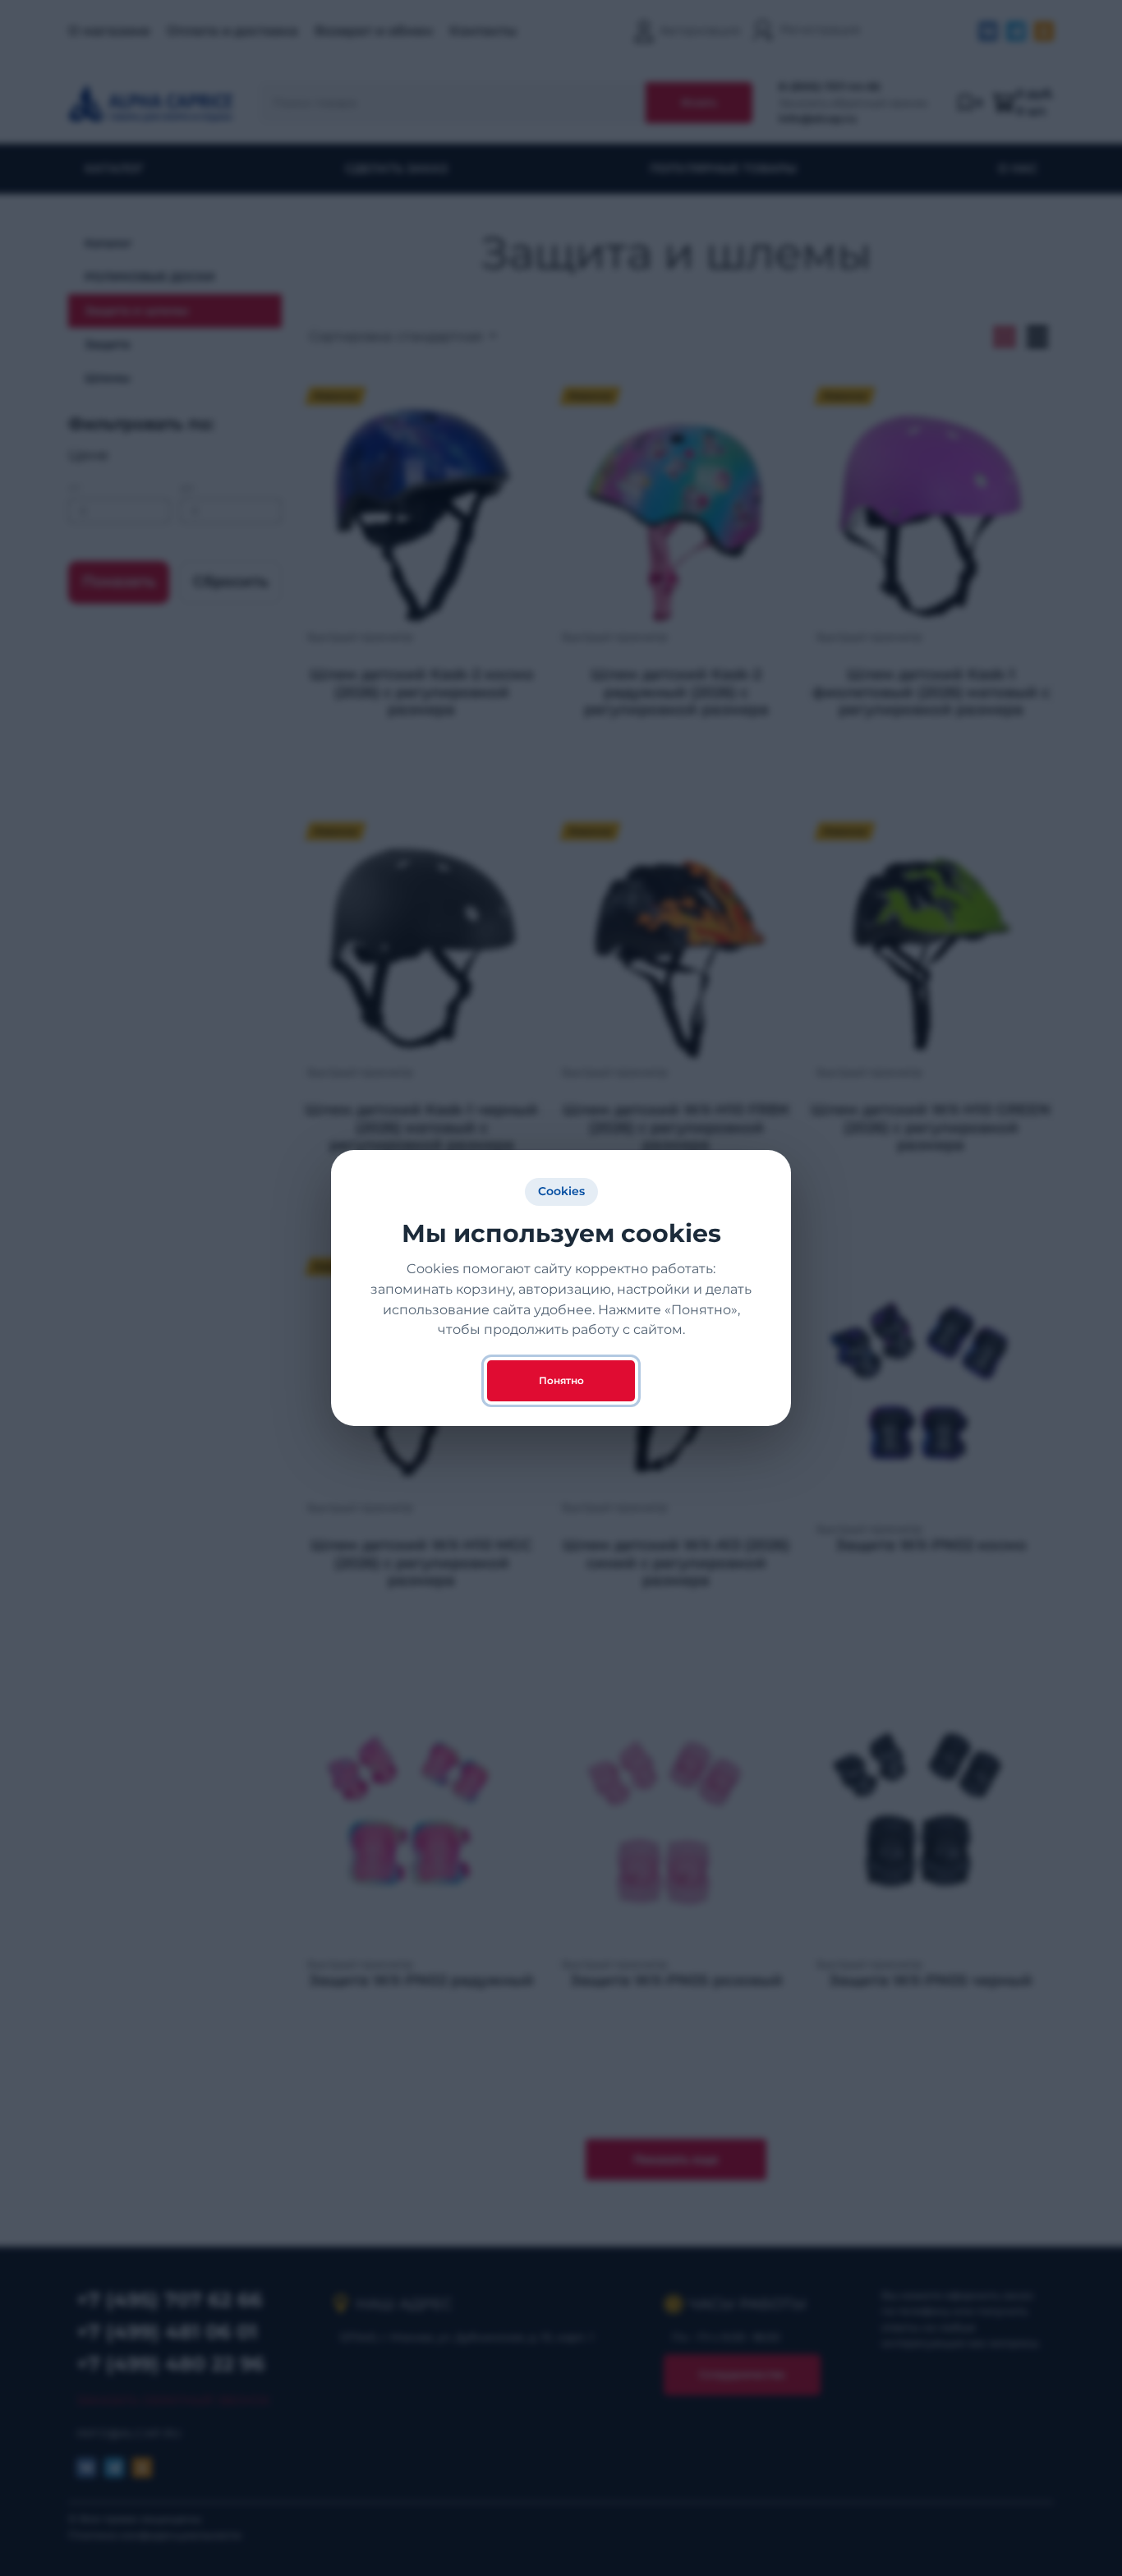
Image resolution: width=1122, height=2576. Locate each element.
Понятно (561, 1380)
